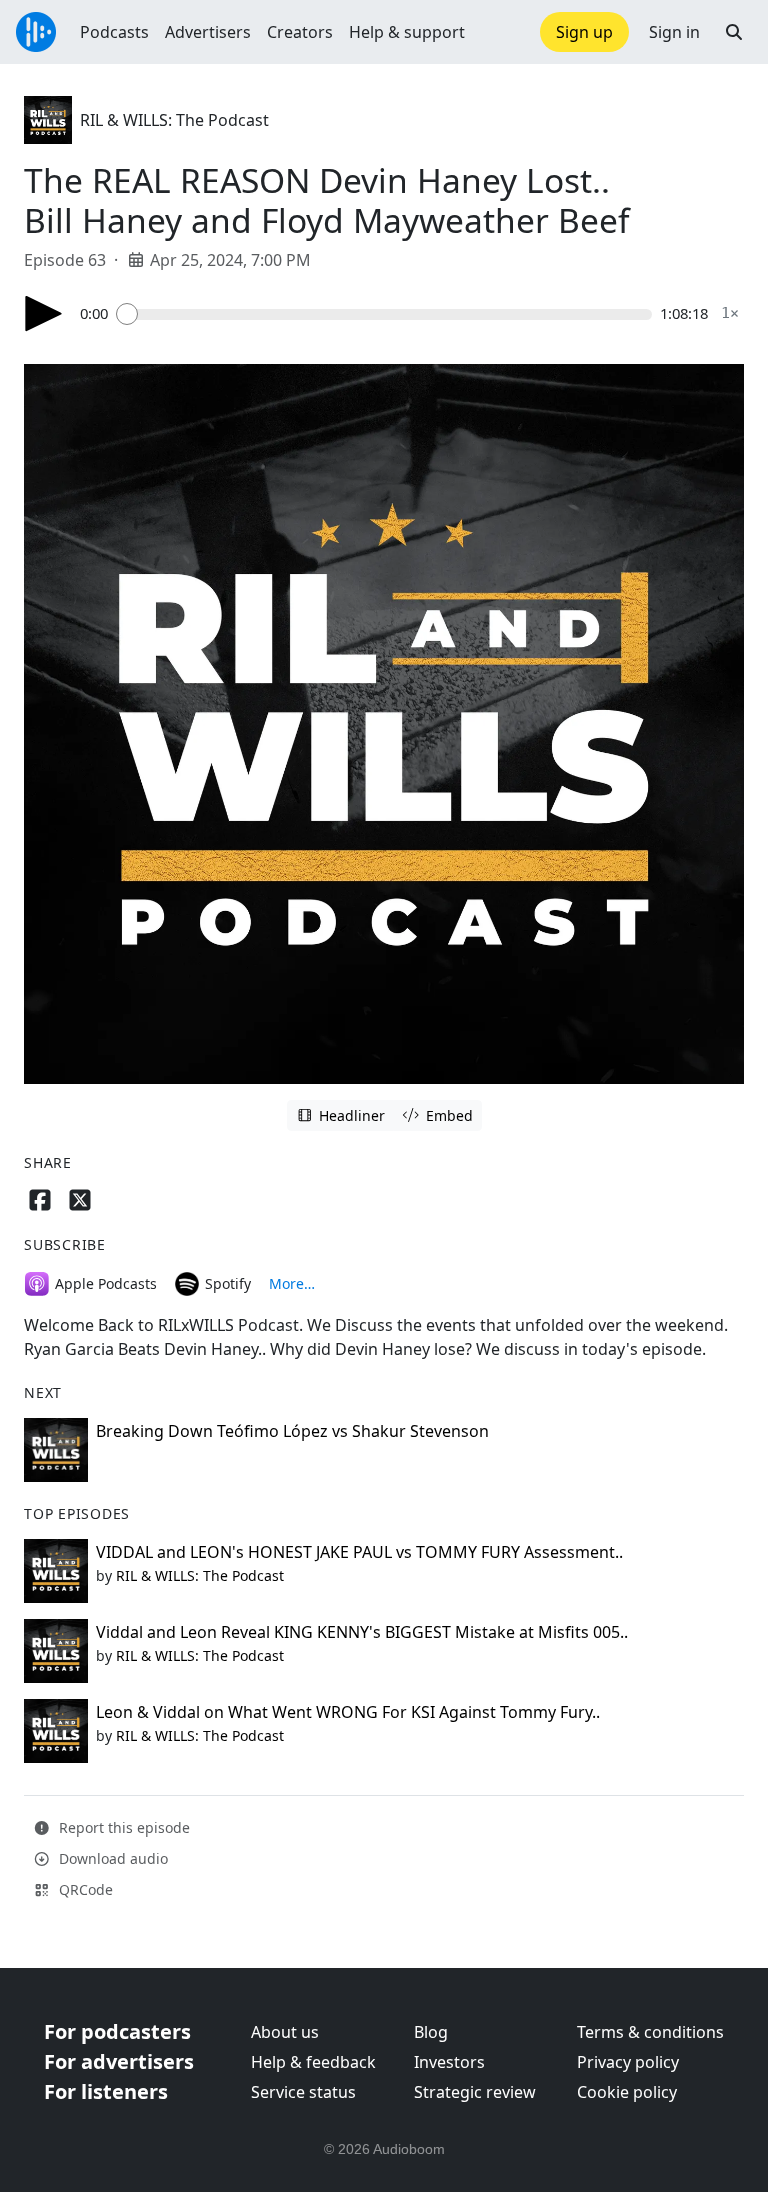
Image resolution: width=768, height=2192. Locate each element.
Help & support (407, 32)
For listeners (106, 2091)
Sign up (584, 32)
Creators (300, 32)
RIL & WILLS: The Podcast (174, 120)
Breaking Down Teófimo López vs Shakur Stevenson (292, 1431)
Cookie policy (627, 2092)
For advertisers (119, 2061)
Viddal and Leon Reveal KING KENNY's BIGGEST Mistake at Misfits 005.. (362, 1632)
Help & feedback (313, 2062)
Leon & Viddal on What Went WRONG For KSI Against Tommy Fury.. (348, 1712)
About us (285, 2032)
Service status (303, 2092)
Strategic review (475, 2092)
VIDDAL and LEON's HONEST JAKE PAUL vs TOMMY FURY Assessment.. (359, 1552)
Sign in (674, 32)
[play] (44, 313)
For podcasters (117, 2031)
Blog (431, 2032)
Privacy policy (628, 2062)
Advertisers (208, 32)
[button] (734, 32)
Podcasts (114, 32)
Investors (449, 2062)
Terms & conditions (650, 2032)
